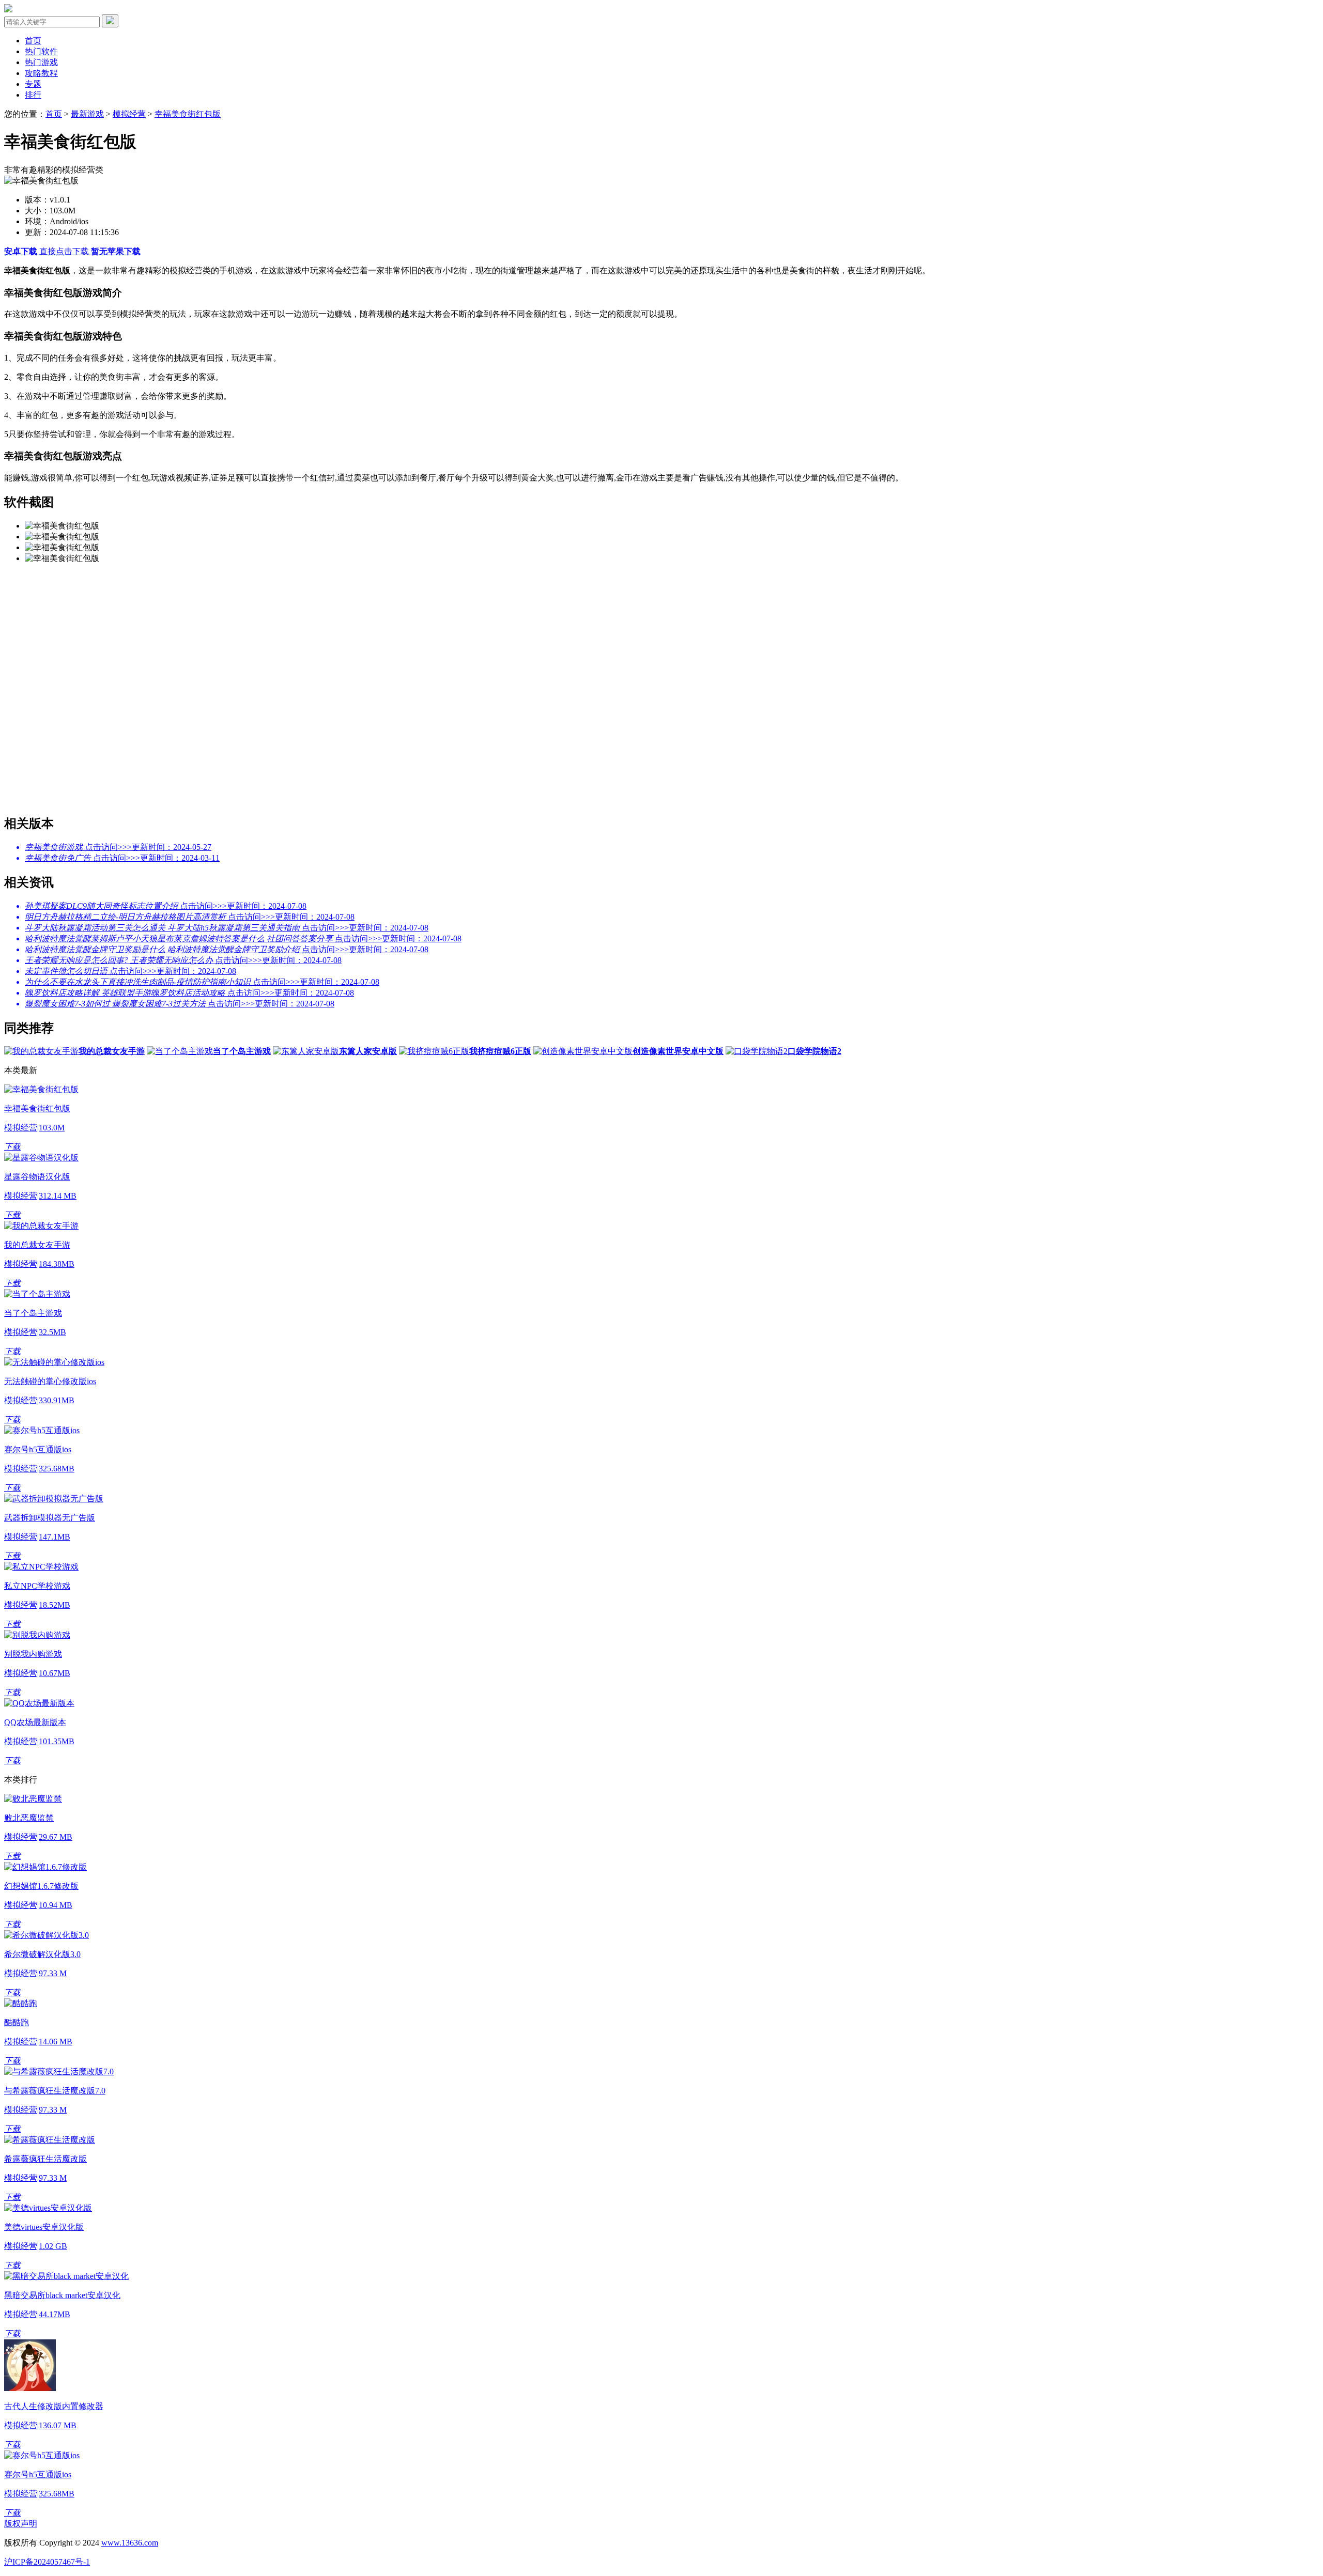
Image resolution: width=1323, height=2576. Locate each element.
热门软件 (41, 51)
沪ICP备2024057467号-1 (47, 2562)
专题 (33, 84)
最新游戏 (87, 114)
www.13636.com (130, 2543)
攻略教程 (41, 73)
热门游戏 (41, 62)
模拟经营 (129, 114)
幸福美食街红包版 (188, 114)
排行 (33, 95)
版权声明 (21, 2524)
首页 (33, 41)
